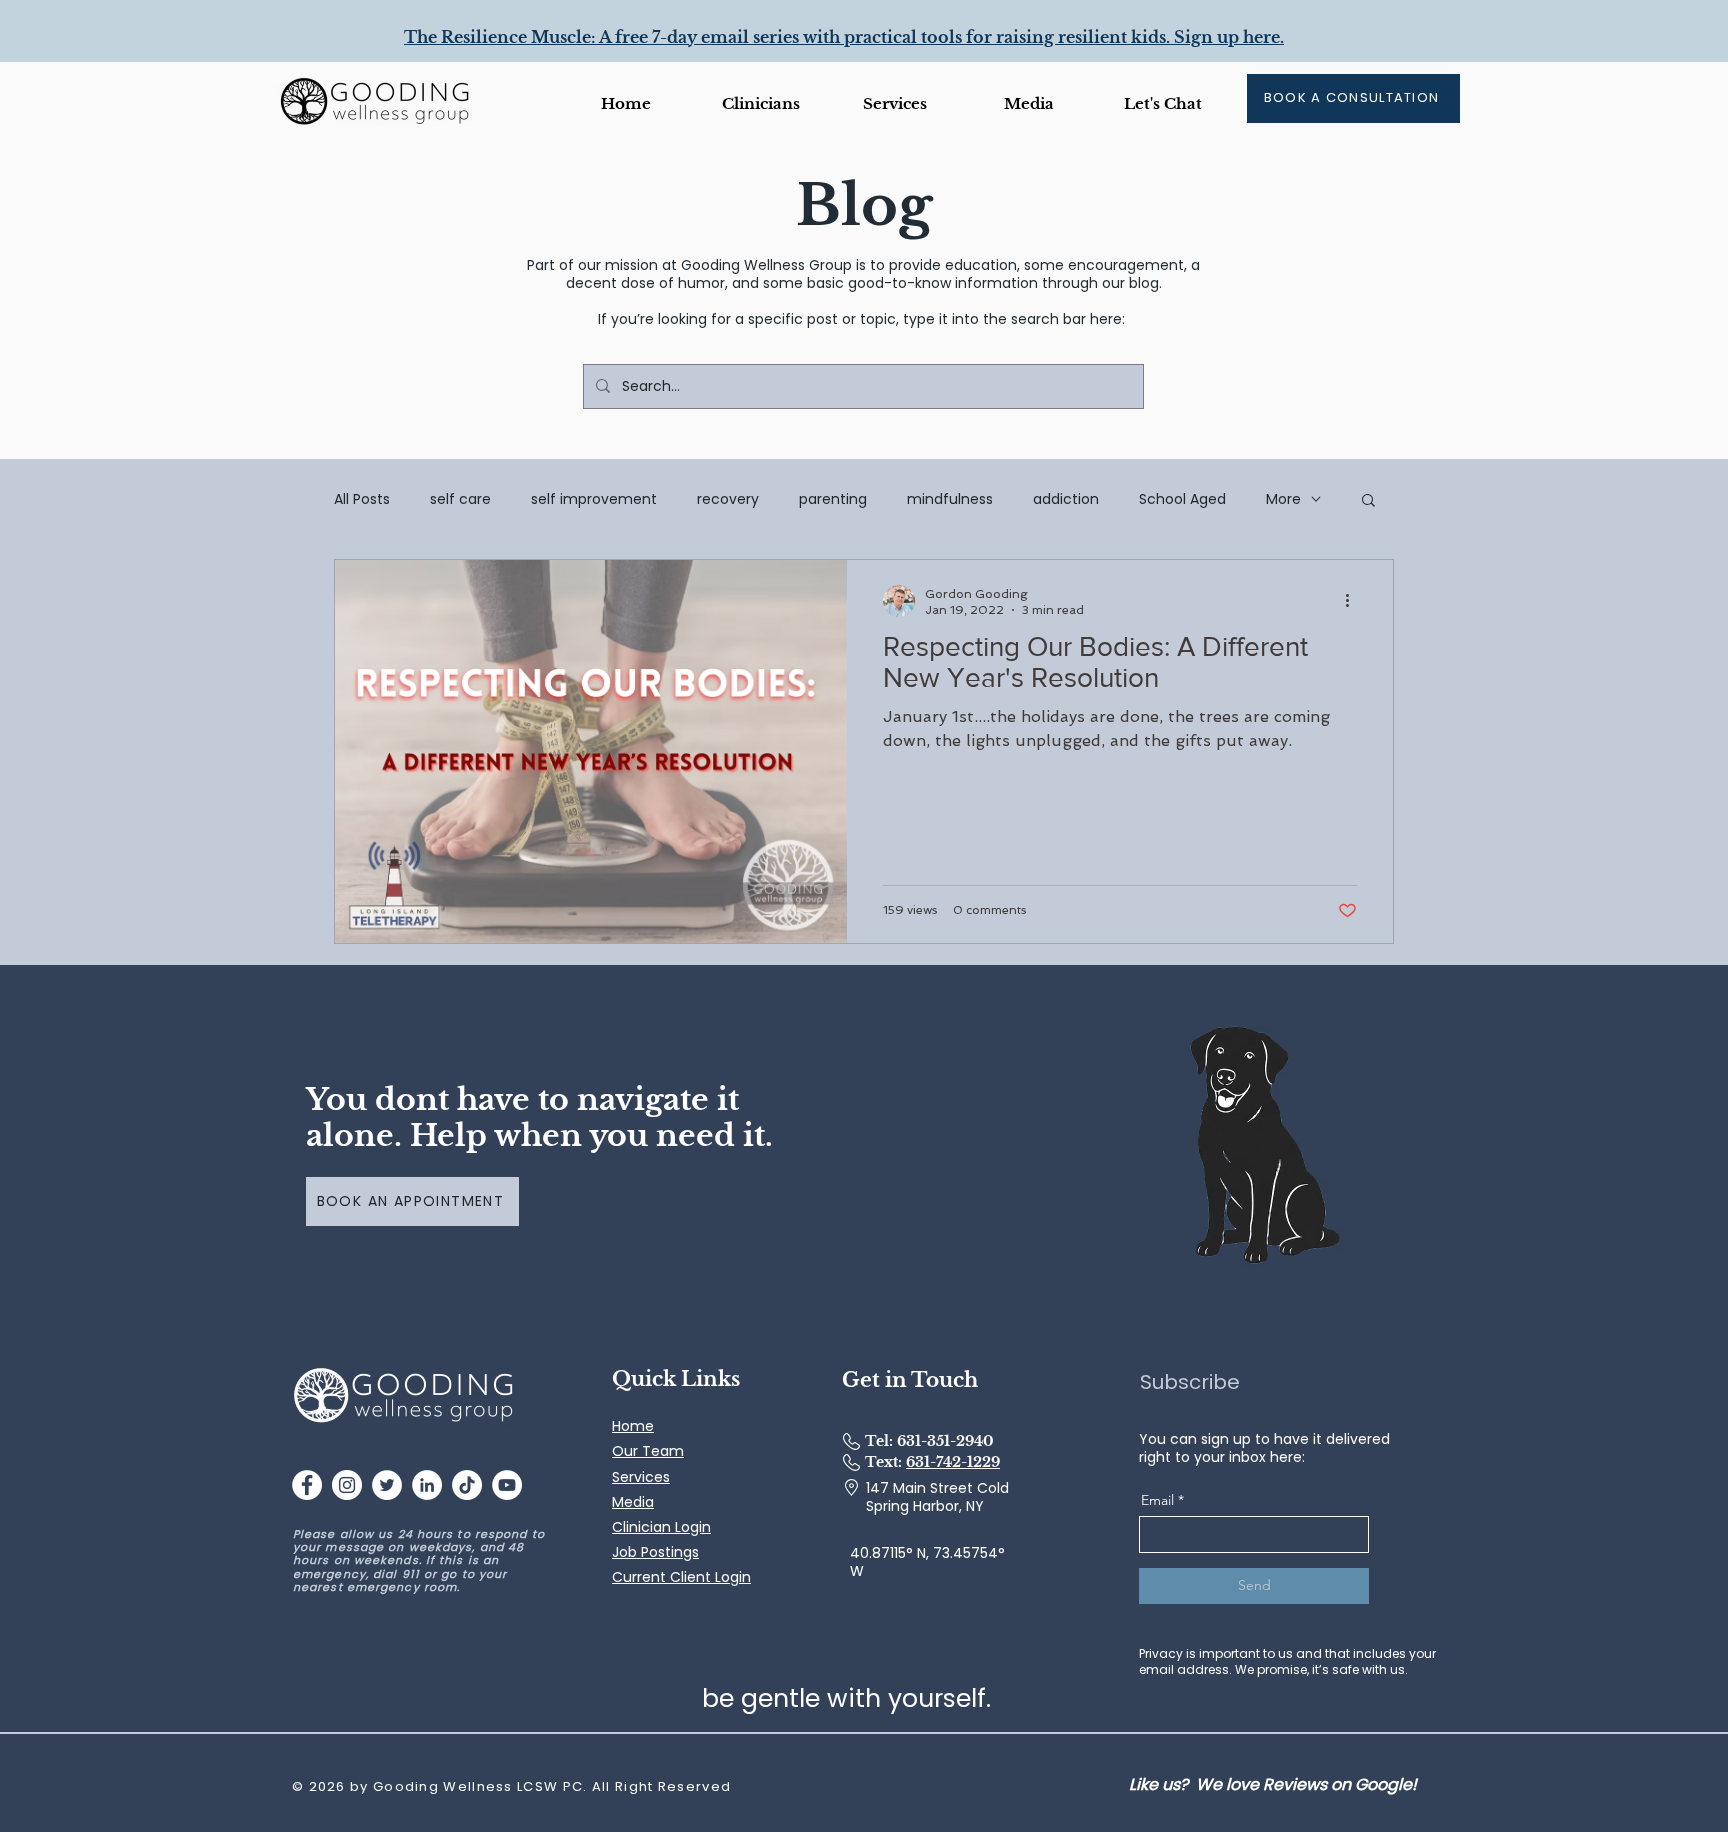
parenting (833, 499)
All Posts (362, 499)
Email (1157, 1500)
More (1283, 499)
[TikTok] (467, 1485)
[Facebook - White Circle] (307, 1485)
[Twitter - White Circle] (387, 1485)
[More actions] (1354, 601)
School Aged (1182, 499)
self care (460, 499)
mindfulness (950, 499)
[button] (1029, 103)
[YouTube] (507, 1485)
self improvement (594, 499)
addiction (1066, 499)
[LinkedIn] (427, 1485)
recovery (728, 499)
